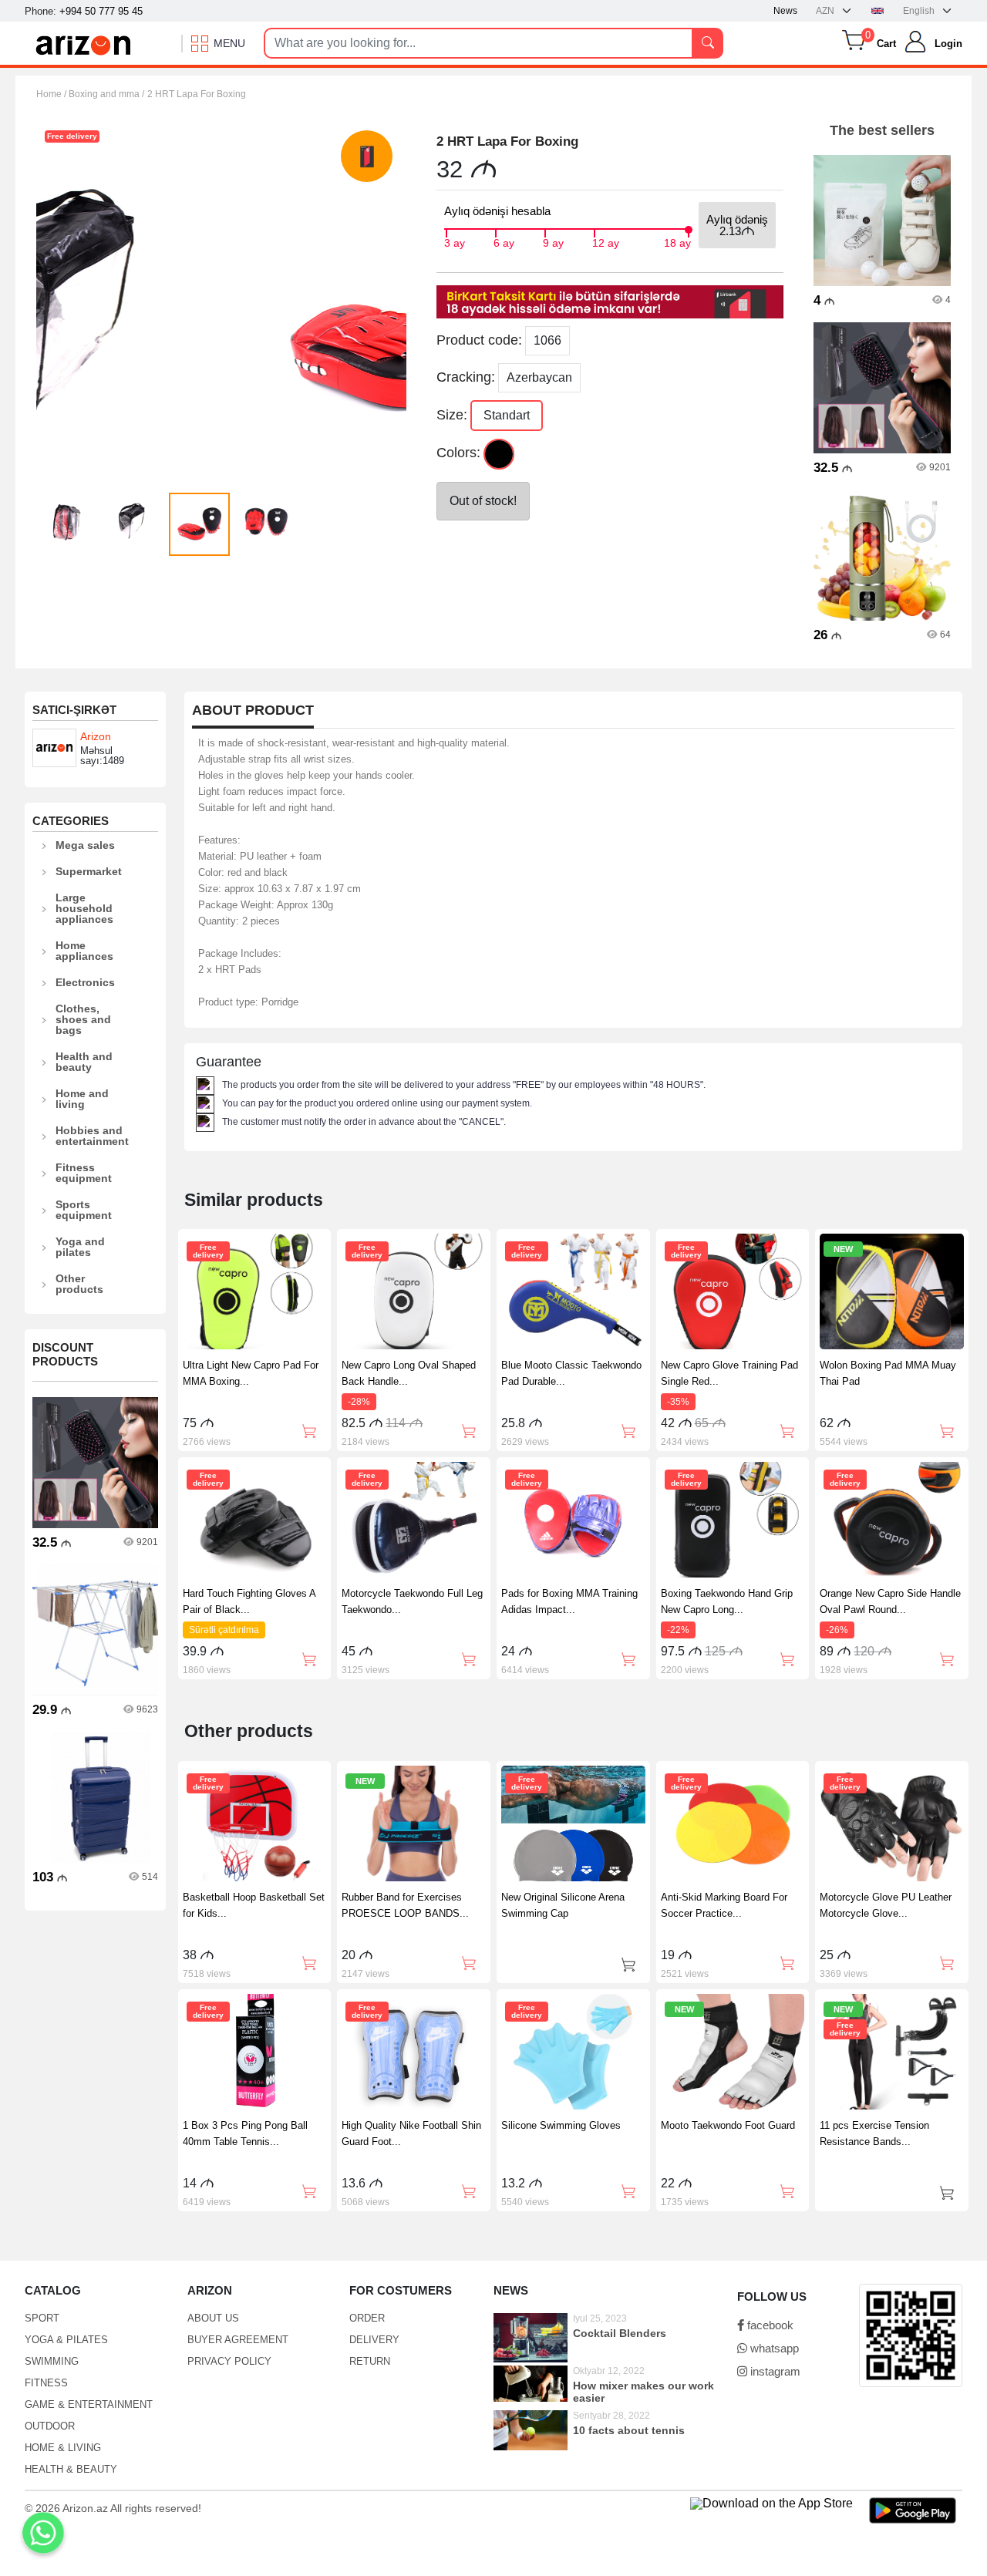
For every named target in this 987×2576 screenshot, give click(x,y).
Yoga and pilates (80, 1247)
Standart (507, 415)
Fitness (46, 2383)
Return (370, 2361)
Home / (52, 94)
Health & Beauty (71, 2469)
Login (948, 44)
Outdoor (50, 2426)
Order (367, 2318)
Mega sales (85, 845)
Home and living (82, 1099)
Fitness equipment (84, 1173)
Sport (42, 2318)
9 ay (553, 241)
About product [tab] (253, 711)
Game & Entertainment (89, 2404)
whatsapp (773, 2348)
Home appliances (84, 951)
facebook (769, 2325)
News (785, 11)
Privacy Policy (229, 2361)
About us (213, 2318)
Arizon (96, 736)
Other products (79, 1284)
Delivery (374, 2340)
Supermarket (89, 871)
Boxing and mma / (106, 94)
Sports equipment (84, 1210)
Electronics (85, 982)
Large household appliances (84, 908)
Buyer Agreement (238, 2340)
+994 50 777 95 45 (101, 11)
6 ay (504, 241)
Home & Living (63, 2448)
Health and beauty (84, 1062)
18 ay (677, 241)
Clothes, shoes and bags (83, 1019)
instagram (774, 2371)
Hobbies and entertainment (92, 1136)
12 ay (606, 241)
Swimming (52, 2361)
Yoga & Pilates (66, 2340)
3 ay (455, 241)
